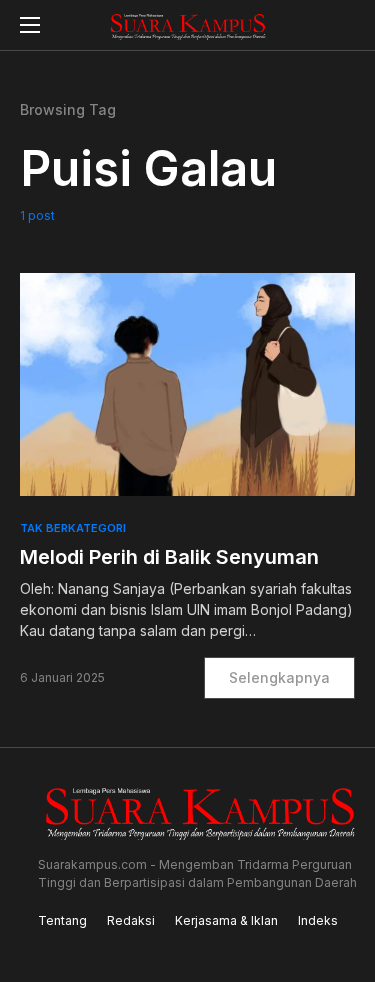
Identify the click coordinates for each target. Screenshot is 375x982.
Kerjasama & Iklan (226, 920)
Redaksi (131, 920)
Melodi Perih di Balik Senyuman (169, 557)
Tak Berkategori (73, 528)
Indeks (318, 920)
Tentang (62, 920)
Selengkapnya (279, 677)
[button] (30, 25)
